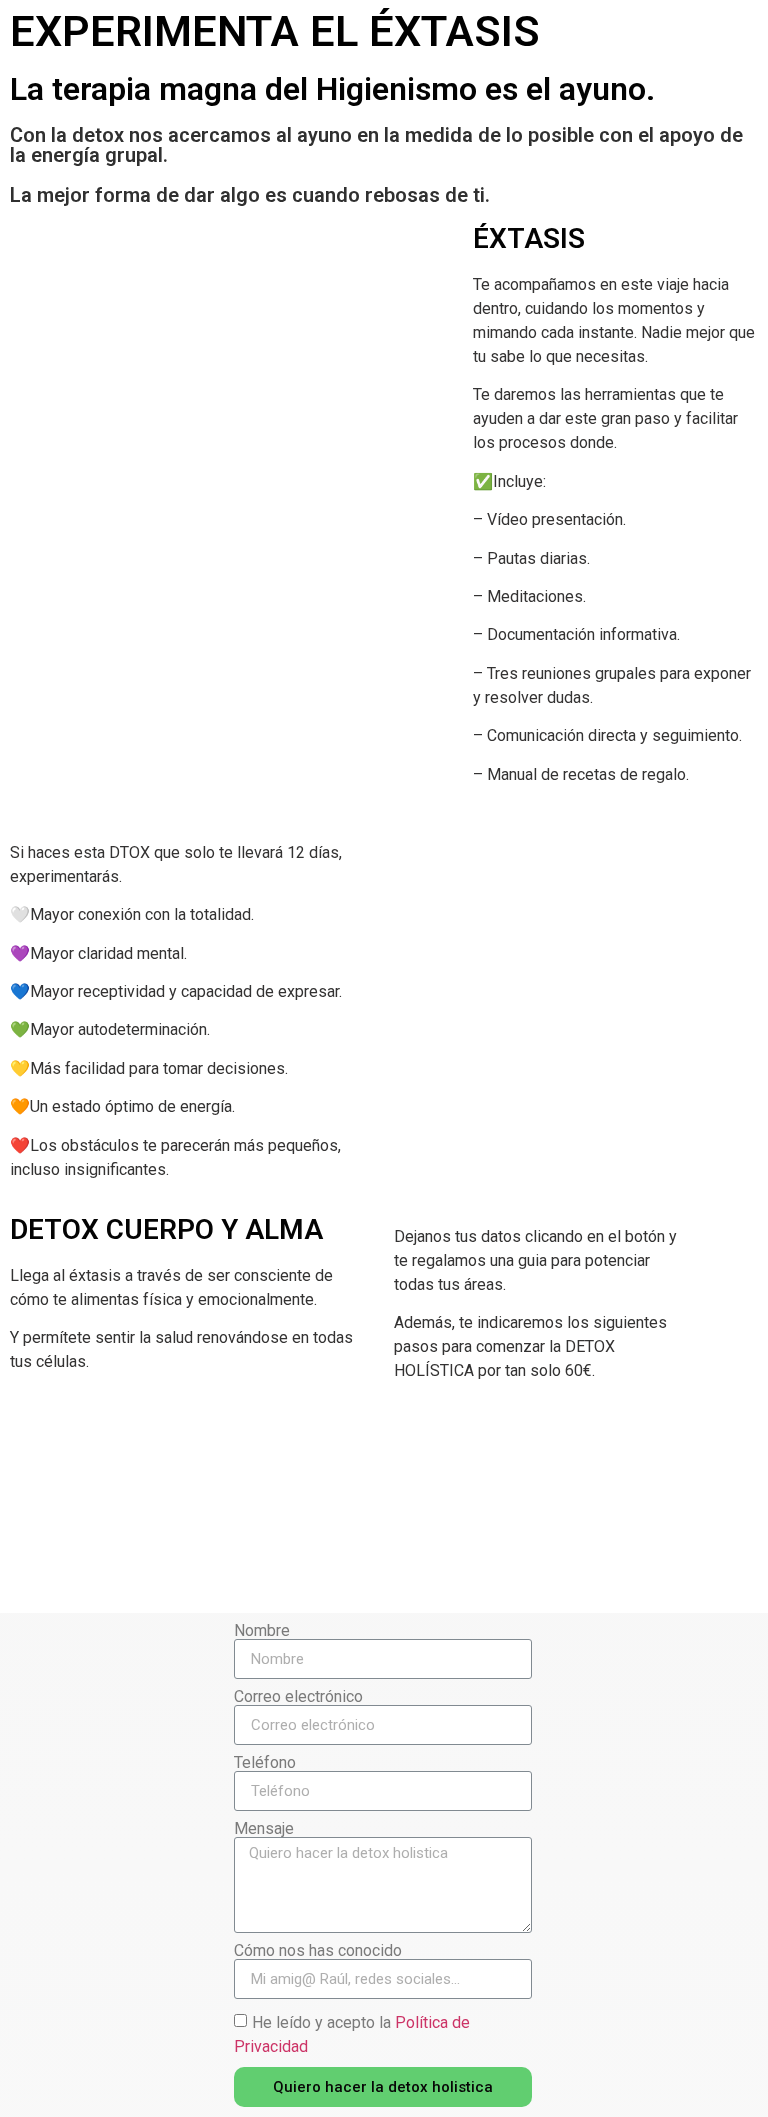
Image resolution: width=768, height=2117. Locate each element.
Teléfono (265, 1763)
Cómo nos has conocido (318, 1951)
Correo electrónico (298, 1697)
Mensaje (264, 1829)
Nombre (262, 1631)
